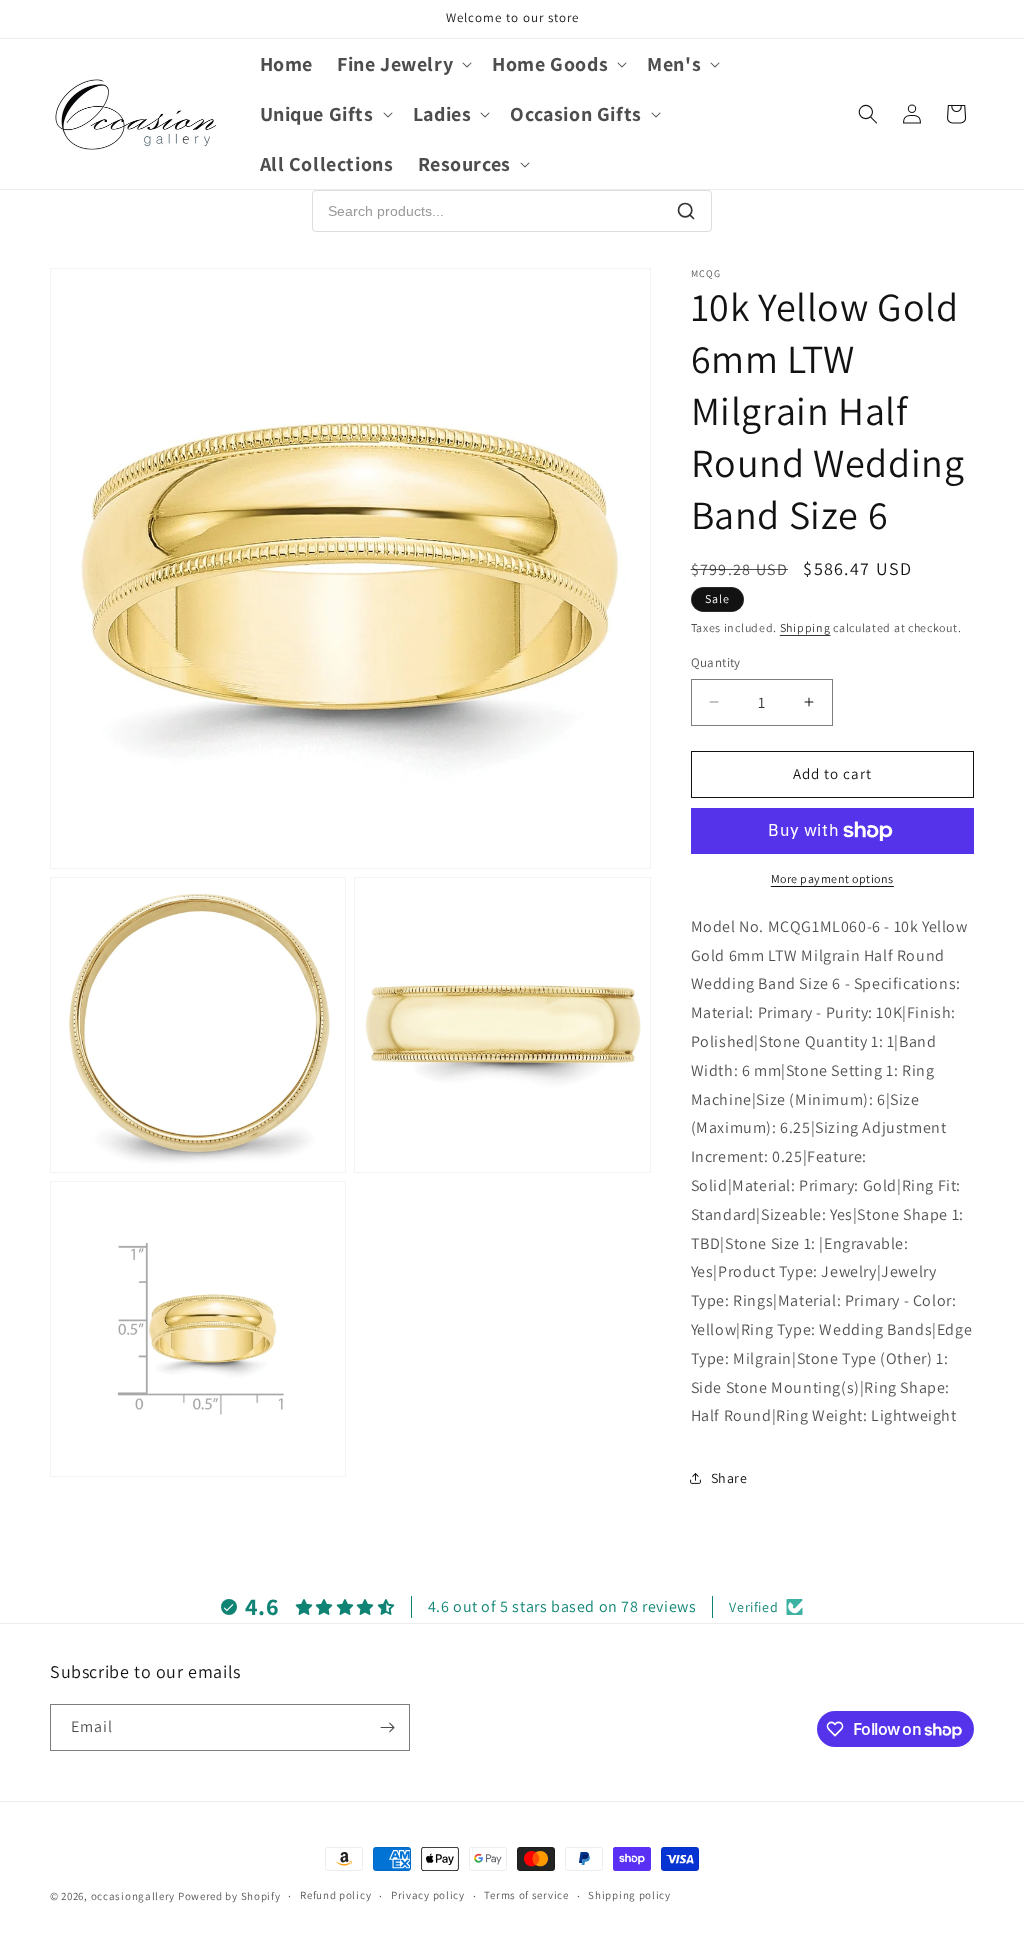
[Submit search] (686, 211)
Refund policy (335, 1895)
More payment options (832, 878)
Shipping (805, 627)
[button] (402, 64)
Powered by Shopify (229, 1896)
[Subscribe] (387, 1727)
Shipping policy (629, 1895)
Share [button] (729, 1478)
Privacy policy (428, 1895)
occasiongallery (133, 1896)
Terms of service (526, 1895)
